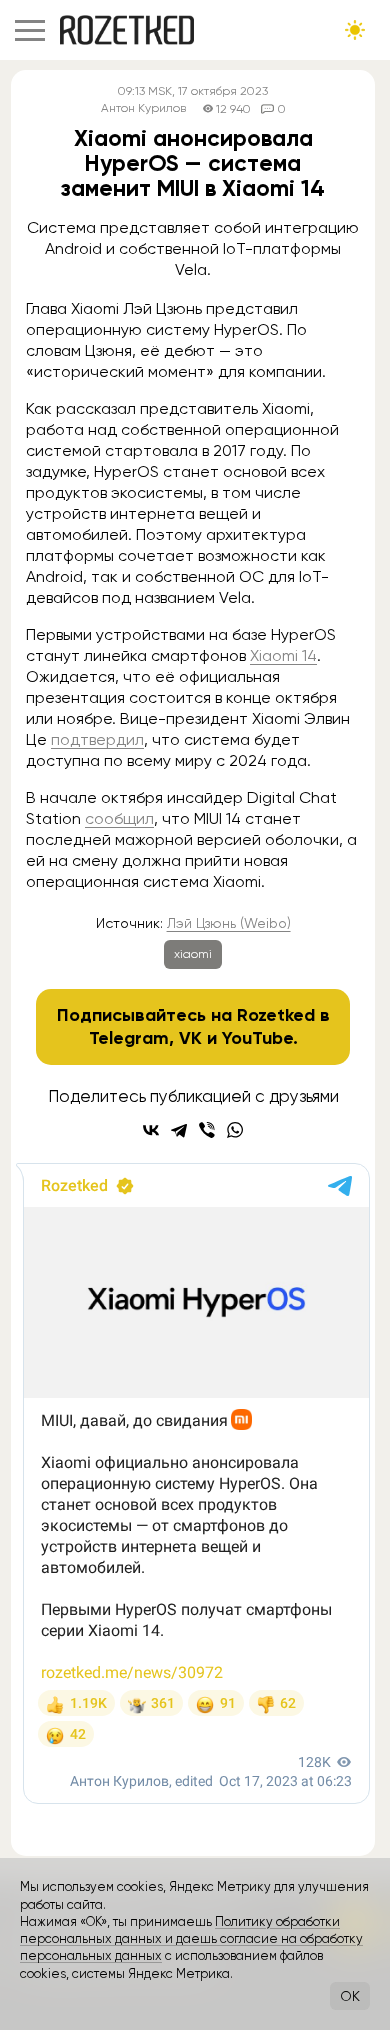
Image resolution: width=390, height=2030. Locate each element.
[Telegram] (179, 1130)
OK (350, 1996)
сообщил (119, 818)
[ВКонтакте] (151, 1130)
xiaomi (193, 954)
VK (190, 1038)
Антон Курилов (143, 108)
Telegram (129, 1038)
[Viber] (207, 1130)
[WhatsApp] (235, 1130)
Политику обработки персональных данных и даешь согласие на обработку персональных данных (191, 1939)
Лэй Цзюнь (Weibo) (229, 923)
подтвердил (97, 739)
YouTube (257, 1038)
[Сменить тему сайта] (355, 30)
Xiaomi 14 (283, 655)
